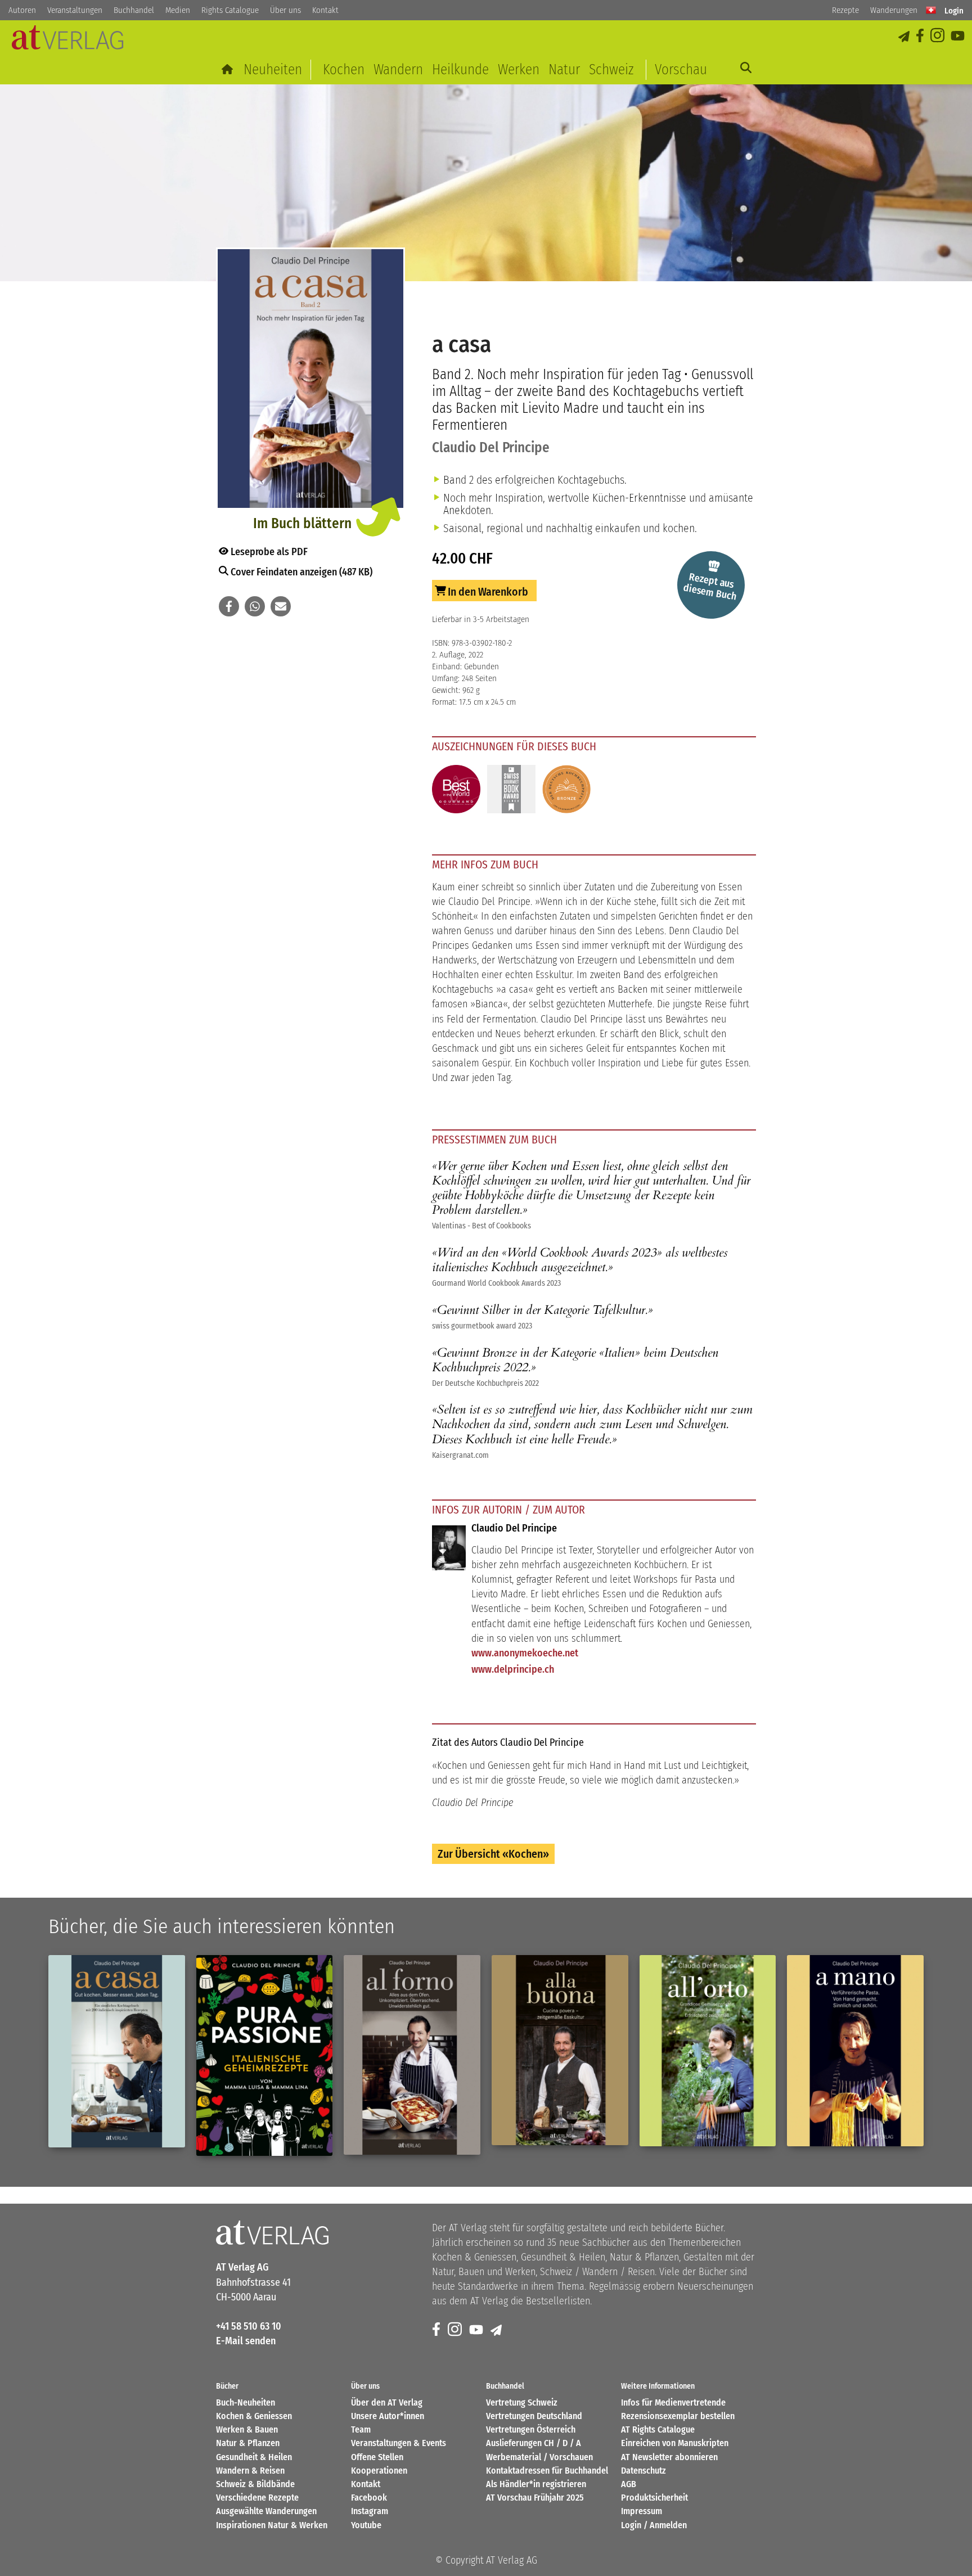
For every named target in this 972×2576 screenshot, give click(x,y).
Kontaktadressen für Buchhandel (547, 2471)
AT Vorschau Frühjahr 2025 (535, 2498)
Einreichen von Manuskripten (675, 2443)
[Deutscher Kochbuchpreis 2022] (566, 791)
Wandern (398, 69)
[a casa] (117, 2051)
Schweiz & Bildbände (255, 2484)
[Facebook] (921, 36)
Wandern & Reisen (250, 2471)
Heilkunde (460, 69)
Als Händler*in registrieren (536, 2484)
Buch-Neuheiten (246, 2402)
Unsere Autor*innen (388, 2416)
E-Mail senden (246, 2341)
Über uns (285, 10)
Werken (519, 69)
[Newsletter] (497, 2330)
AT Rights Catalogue (658, 2429)
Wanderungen (894, 10)
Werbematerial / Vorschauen (539, 2457)
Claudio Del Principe (491, 447)
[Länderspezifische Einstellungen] (931, 10)
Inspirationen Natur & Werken (272, 2525)
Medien (178, 10)
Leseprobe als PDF (268, 552)
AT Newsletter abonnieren (669, 2457)
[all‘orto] (708, 2051)
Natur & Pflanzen (248, 2443)
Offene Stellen (377, 2457)
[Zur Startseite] (228, 69)
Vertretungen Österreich (531, 2429)
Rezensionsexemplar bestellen (678, 2416)
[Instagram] (938, 36)
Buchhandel (134, 10)
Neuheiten (273, 69)
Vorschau (681, 69)
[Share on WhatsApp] (255, 606)
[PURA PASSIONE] (265, 2055)
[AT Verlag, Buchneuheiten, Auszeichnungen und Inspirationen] (67, 41)
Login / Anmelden (654, 2525)
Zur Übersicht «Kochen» (493, 1854)
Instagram (370, 2511)
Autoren (22, 10)
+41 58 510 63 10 (249, 2326)
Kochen (344, 69)
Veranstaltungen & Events (399, 2443)
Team (361, 2429)
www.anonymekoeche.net (525, 1653)
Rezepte (845, 10)
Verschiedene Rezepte (257, 2498)
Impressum (642, 2511)
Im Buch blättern (302, 523)
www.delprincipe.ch (513, 1669)
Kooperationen (379, 2471)
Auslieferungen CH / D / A (534, 2443)
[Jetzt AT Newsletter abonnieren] (905, 36)
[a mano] (855, 2051)
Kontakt (325, 10)
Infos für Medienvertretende (673, 2402)
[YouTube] (958, 36)
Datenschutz (643, 2471)
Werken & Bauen (247, 2429)
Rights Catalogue (230, 10)
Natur (564, 69)
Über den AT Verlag (387, 2402)
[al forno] (412, 2055)
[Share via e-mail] (281, 606)
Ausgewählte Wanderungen (266, 2511)
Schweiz (611, 69)
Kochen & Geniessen (254, 2416)
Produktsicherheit (654, 2498)
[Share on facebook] (229, 606)
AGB (629, 2484)
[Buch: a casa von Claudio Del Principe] (310, 380)
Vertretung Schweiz (522, 2402)
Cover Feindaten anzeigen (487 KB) (300, 572)
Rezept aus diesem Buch (710, 587)
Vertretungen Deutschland (534, 2416)
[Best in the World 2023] (456, 791)
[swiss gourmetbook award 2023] (511, 791)
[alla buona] (560, 2050)
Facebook (369, 2498)
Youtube (366, 2525)
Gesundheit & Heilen (254, 2457)
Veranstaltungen (75, 10)
